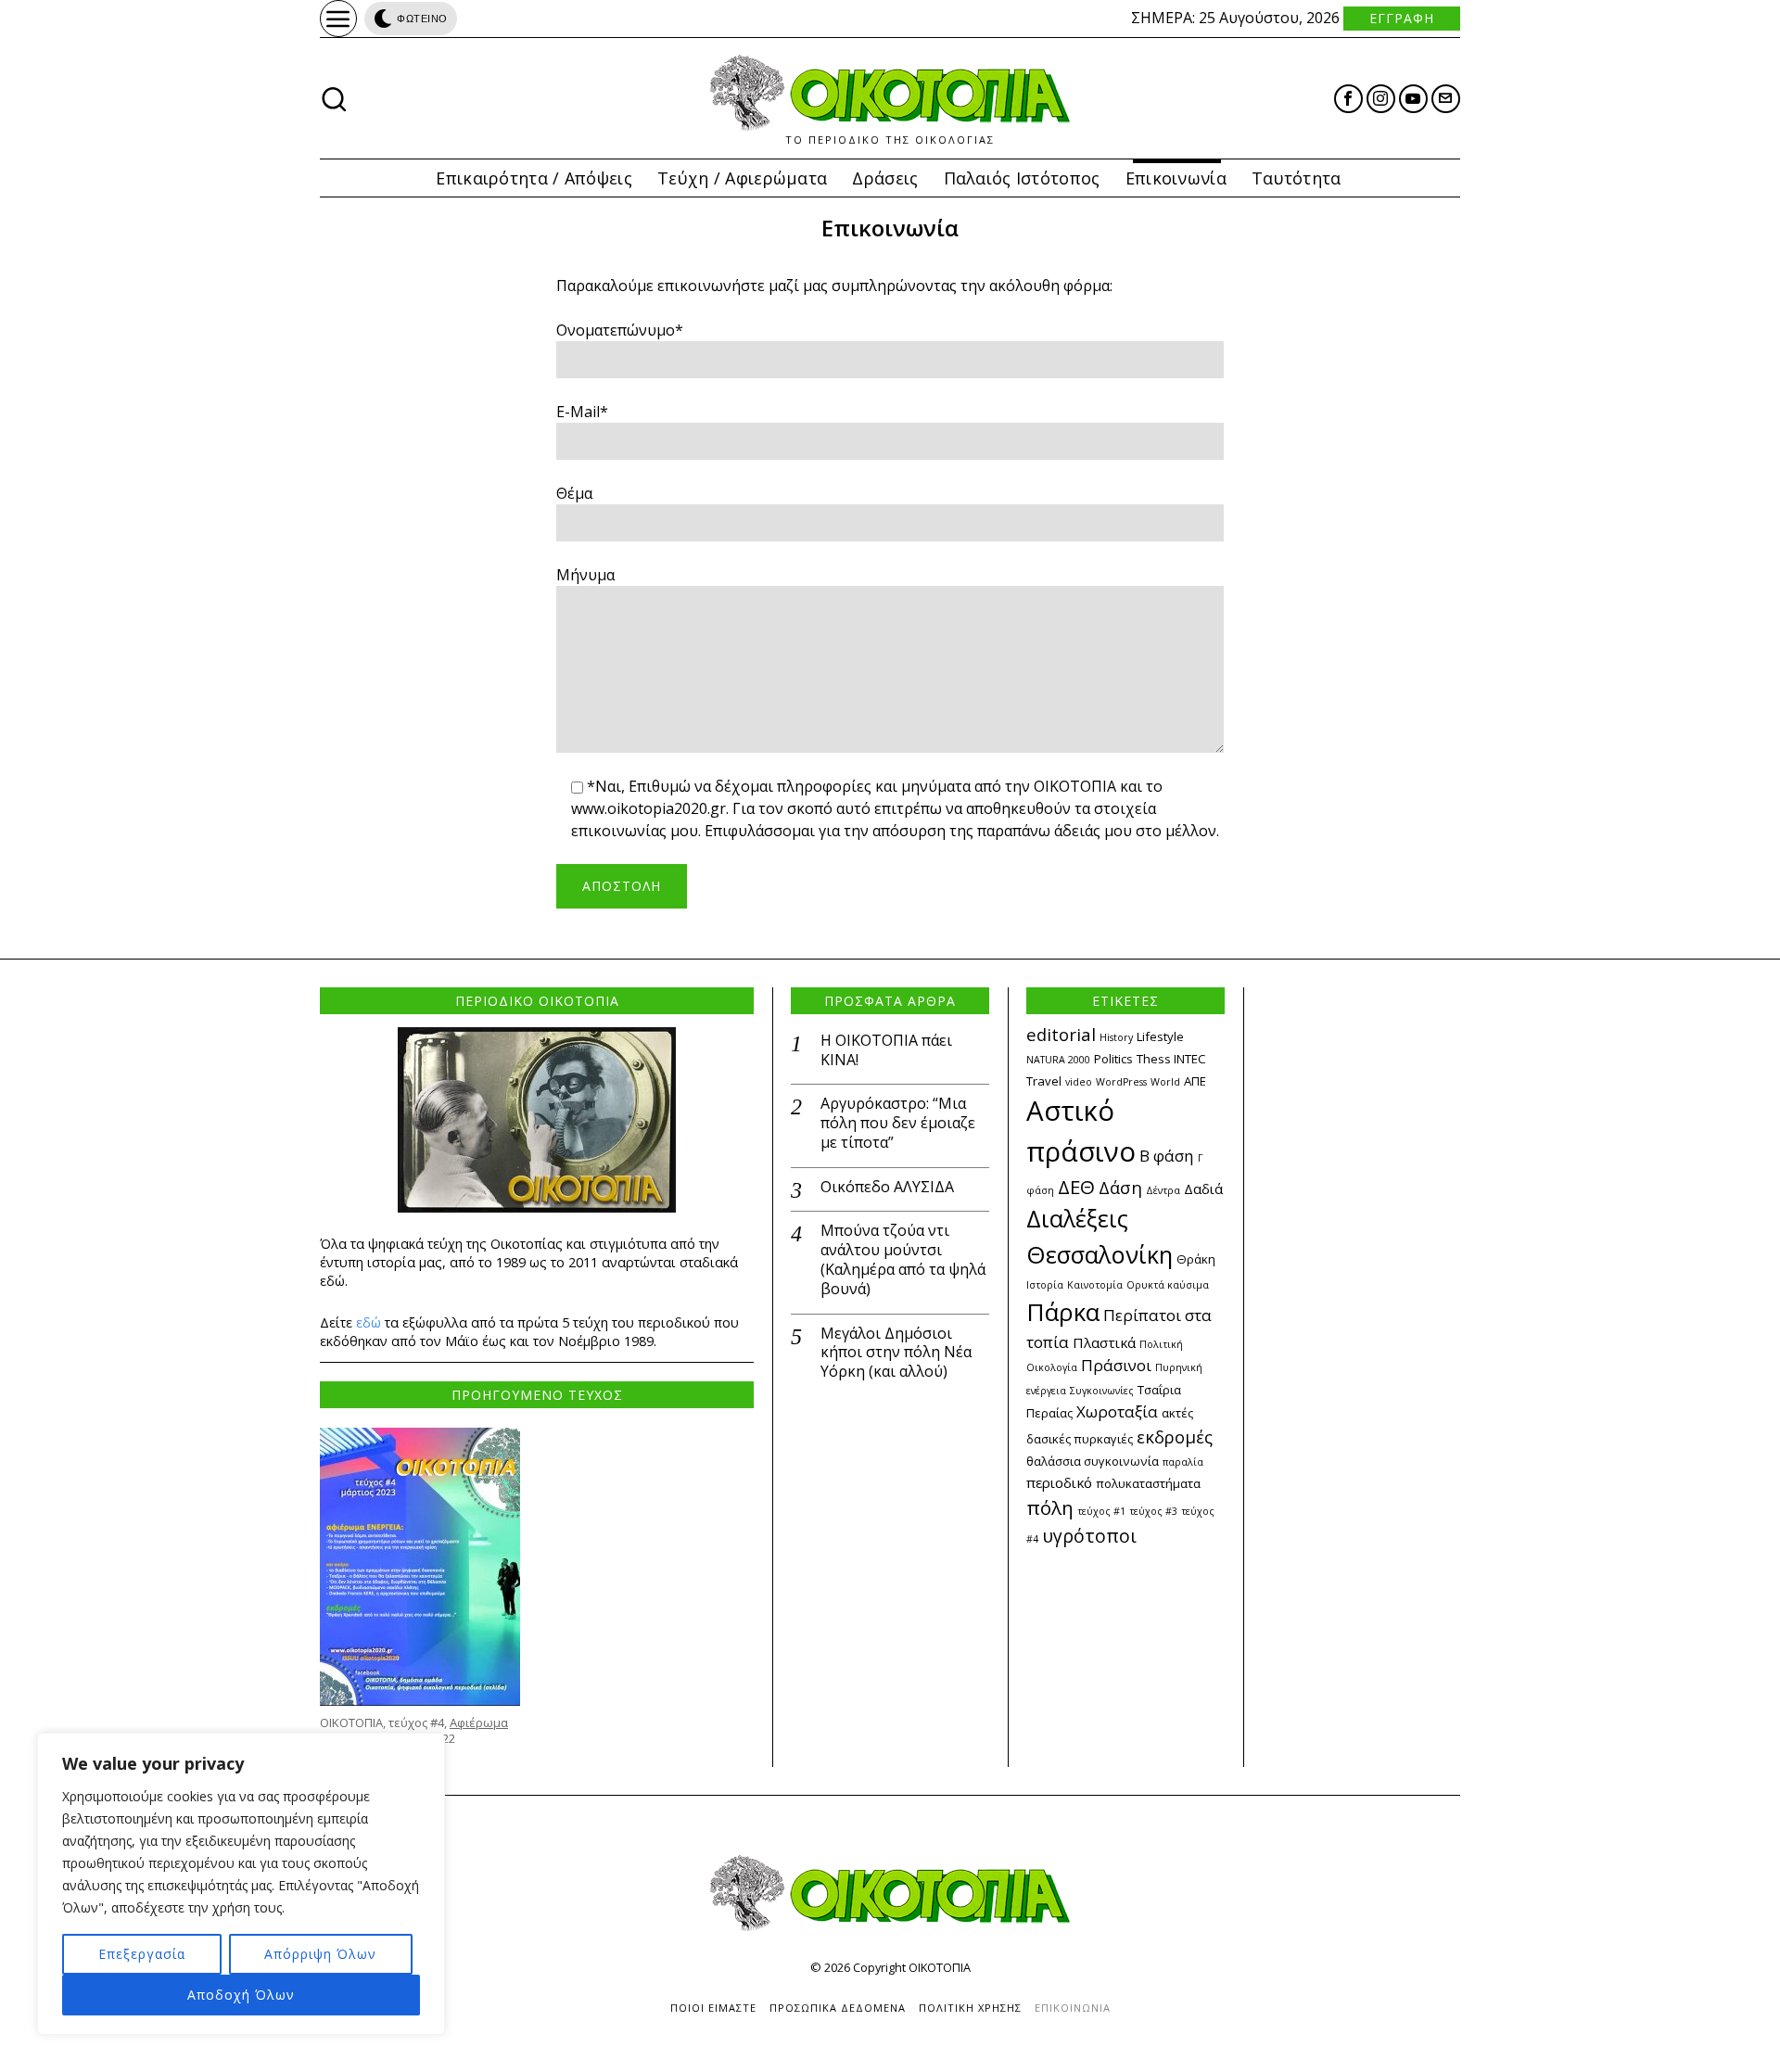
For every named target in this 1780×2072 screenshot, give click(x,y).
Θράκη (1196, 1259)
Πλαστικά (1104, 1342)
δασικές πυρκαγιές (1080, 1439)
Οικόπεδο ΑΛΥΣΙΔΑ (887, 1187)
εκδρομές (1175, 1436)
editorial (1061, 1034)
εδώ (369, 1322)
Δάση (1120, 1187)
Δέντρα (1163, 1190)
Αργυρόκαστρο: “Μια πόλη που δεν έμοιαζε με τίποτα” (898, 1123)
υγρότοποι (1089, 1536)
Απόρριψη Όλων (320, 1954)
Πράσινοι (1116, 1365)
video (1079, 1082)
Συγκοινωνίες (1102, 1391)
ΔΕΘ (1076, 1187)
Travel (1044, 1081)
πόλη (1050, 1507)
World (1165, 1082)
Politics (1113, 1059)
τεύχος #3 (1153, 1511)
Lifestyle (1160, 1036)
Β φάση (1167, 1156)
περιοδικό (1059, 1482)
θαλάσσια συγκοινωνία (1093, 1461)
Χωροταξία (1117, 1411)
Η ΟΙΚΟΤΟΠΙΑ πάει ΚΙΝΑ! (886, 1050)
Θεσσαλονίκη (1100, 1254)
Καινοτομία (1095, 1285)
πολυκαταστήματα (1148, 1483)
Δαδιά (1203, 1189)
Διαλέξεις (1077, 1218)
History (1116, 1037)
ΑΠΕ (1195, 1081)
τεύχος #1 (1101, 1511)
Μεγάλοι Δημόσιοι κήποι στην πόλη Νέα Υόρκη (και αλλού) (896, 1353)
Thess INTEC (1171, 1059)
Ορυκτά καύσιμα (1168, 1285)
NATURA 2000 (1058, 1060)
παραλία (1183, 1462)
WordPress (1121, 1082)
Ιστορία (1045, 1285)
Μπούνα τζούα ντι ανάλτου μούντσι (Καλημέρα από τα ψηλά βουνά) (903, 1259)
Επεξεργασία (142, 1954)
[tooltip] (1348, 99)
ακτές (1177, 1413)
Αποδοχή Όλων (241, 1995)
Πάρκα (1063, 1312)
